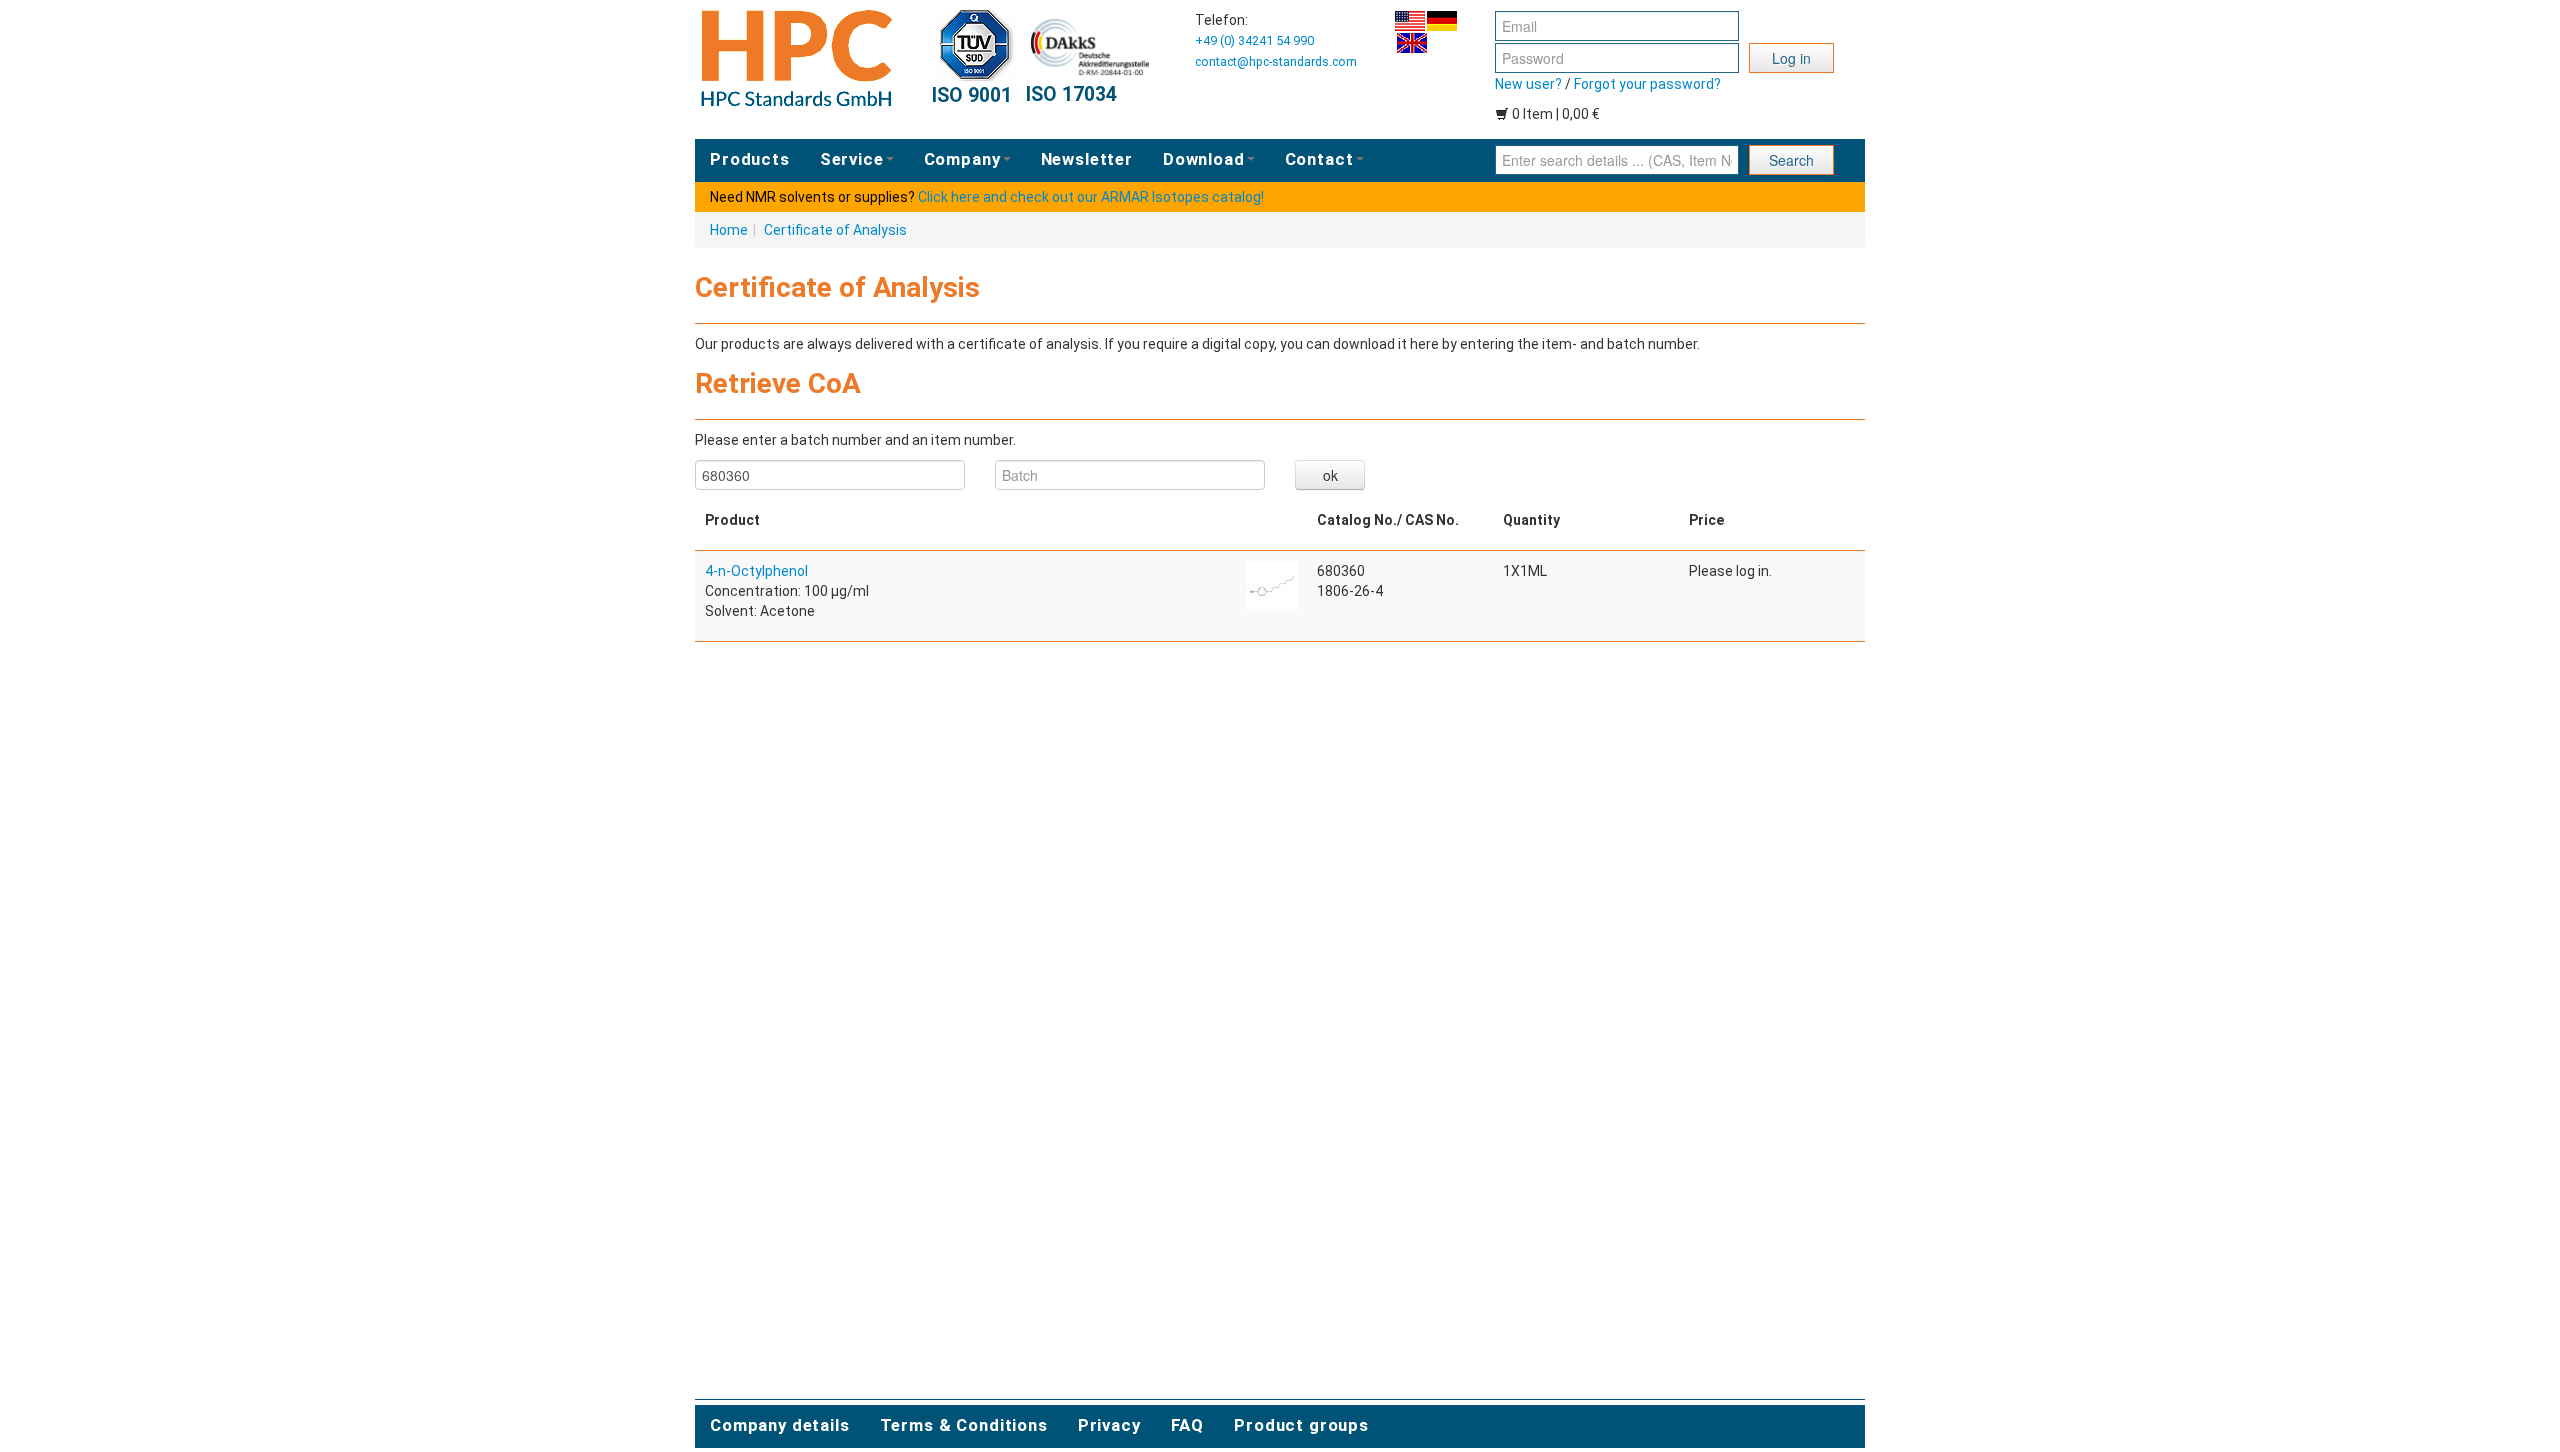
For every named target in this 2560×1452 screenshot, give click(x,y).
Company (962, 159)
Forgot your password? (1647, 84)
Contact (1319, 159)
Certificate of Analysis (835, 230)
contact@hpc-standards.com (1276, 61)
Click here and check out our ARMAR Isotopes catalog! (1091, 197)
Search (1791, 160)
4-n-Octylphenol (756, 571)
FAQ (1188, 1425)
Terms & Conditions (964, 1425)
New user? (1528, 84)
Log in (1791, 58)
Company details (780, 1425)
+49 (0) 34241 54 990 (1254, 40)
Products (750, 159)
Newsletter (1087, 159)
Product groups (1301, 1425)
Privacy (1109, 1425)
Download (1204, 159)
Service (852, 159)
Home (729, 230)
